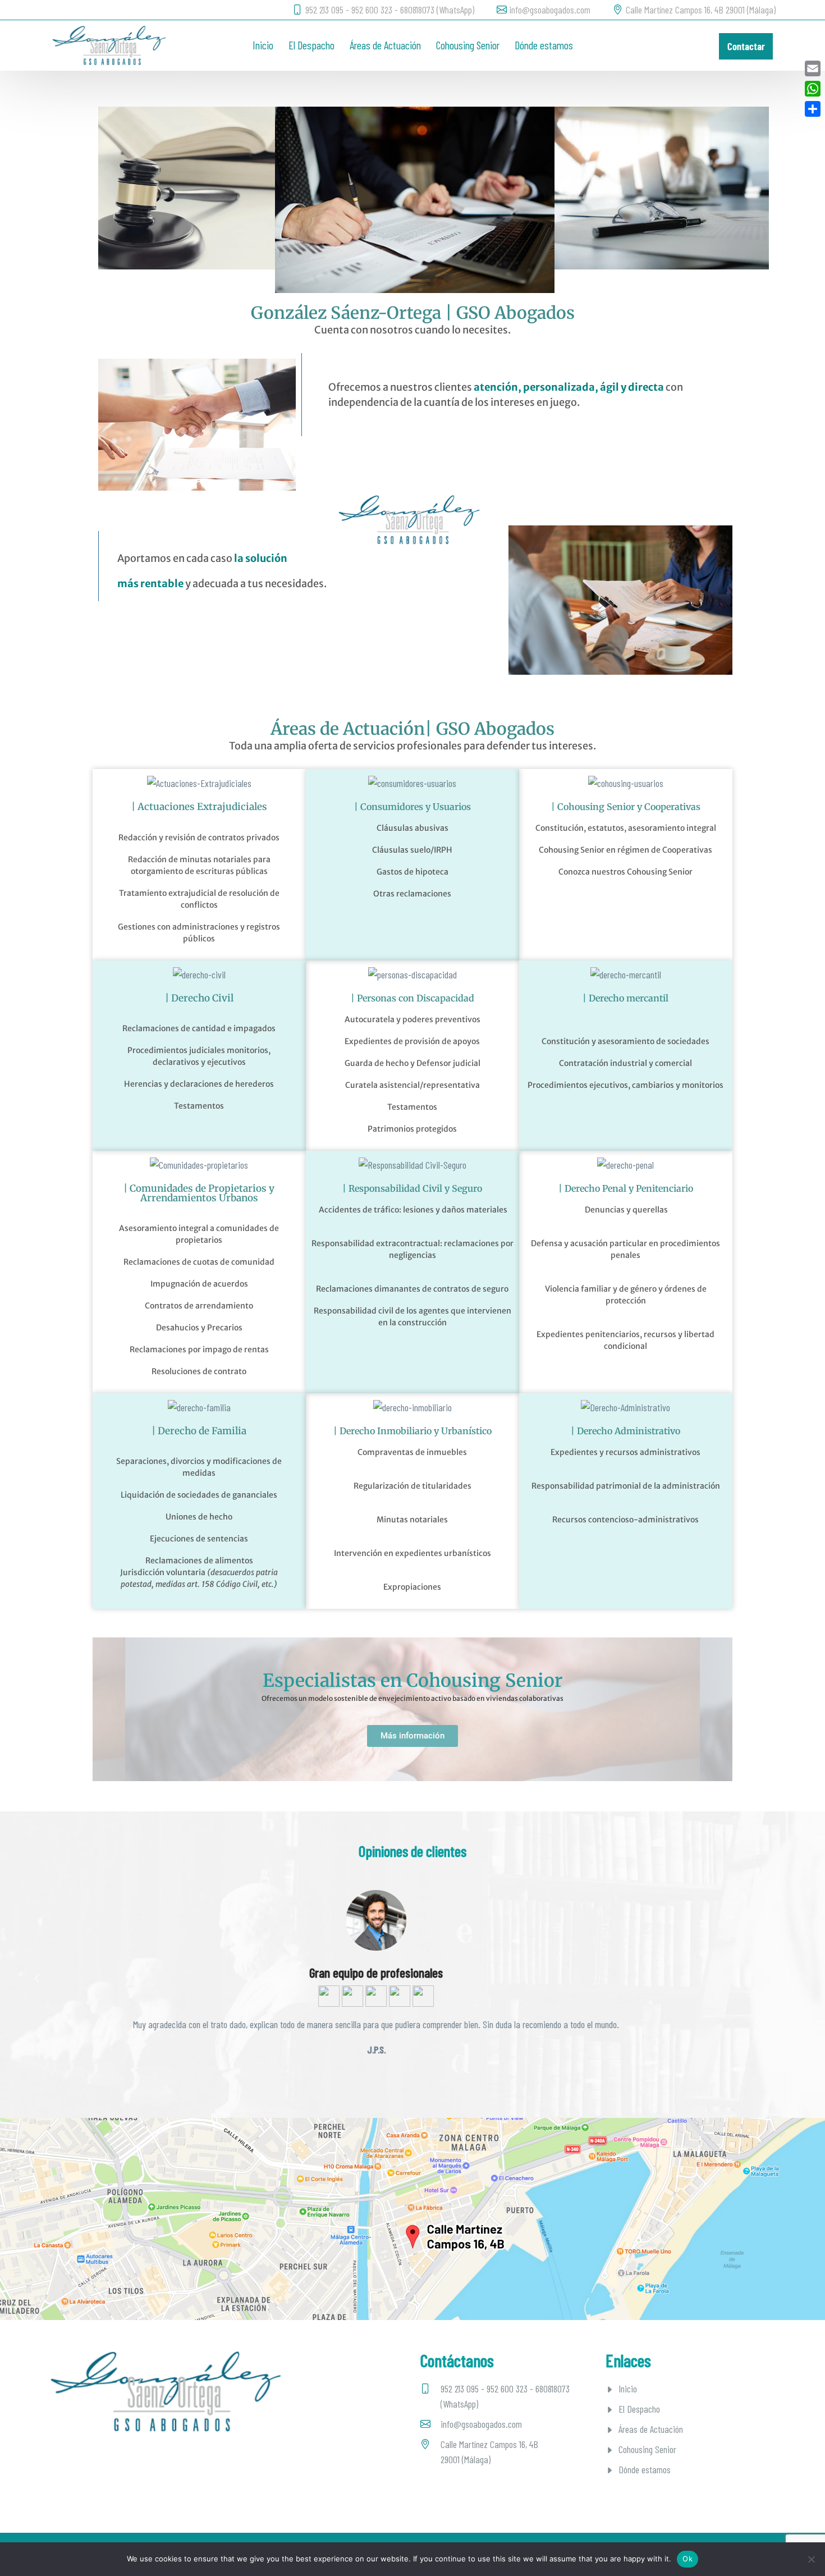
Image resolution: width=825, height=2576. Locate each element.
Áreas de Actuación (385, 45)
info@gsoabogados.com (550, 10)
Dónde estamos (544, 45)
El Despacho (311, 45)
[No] (811, 2559)
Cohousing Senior (468, 45)
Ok (687, 2559)
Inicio (263, 45)
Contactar (746, 46)
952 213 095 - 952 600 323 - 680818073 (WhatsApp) (390, 10)
